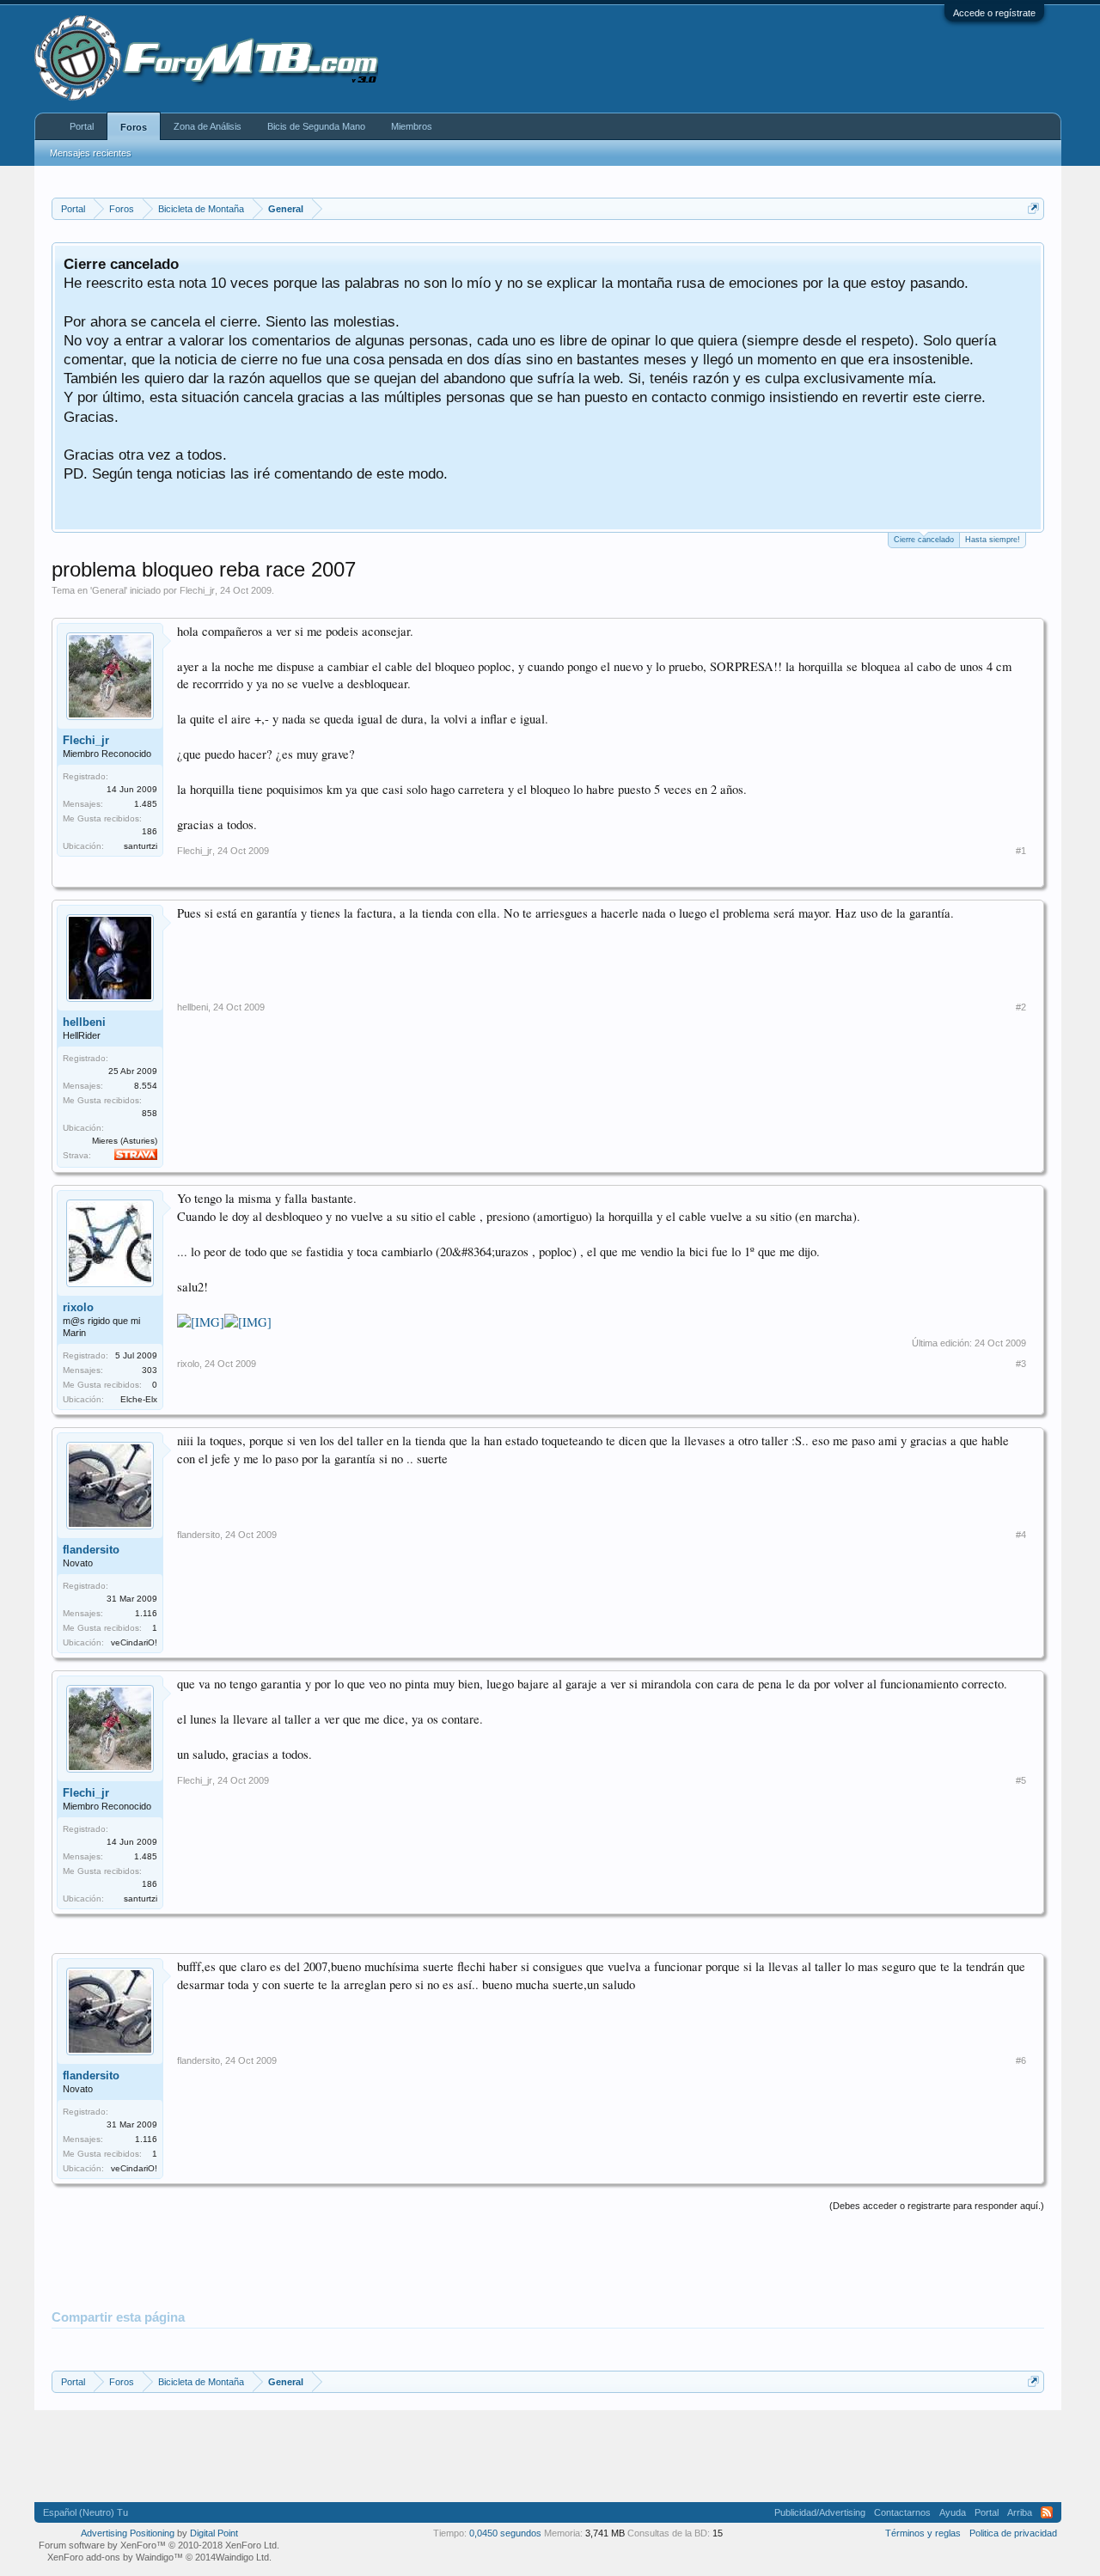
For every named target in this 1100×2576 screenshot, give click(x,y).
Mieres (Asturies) (125, 1141)
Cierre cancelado (924, 540)
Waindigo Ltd (242, 2557)
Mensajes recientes (91, 153)
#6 (1021, 2060)
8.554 (146, 1086)
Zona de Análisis (208, 126)
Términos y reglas (923, 2533)
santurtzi (141, 846)
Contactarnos (902, 2512)
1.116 (146, 1613)
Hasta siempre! (993, 540)
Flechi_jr (197, 590)
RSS (1047, 2512)
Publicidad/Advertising (820, 2512)
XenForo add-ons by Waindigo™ (115, 2557)
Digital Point (214, 2533)
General (109, 590)
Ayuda (953, 2512)
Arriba (1020, 2512)
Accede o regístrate (994, 13)
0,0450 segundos (505, 2533)
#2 (1021, 1007)
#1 (1021, 851)
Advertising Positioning (128, 2533)
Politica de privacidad (1013, 2533)
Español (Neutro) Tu (86, 2512)
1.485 (146, 804)
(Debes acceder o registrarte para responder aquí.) (937, 2206)
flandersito (91, 1550)
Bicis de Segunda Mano (316, 126)
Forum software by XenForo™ (159, 2545)
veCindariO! (134, 1642)
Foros (134, 127)
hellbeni (84, 1022)
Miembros (412, 126)
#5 (1021, 1780)
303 (150, 1370)
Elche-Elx (139, 1399)
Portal (82, 126)
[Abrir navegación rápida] (1033, 208)
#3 (1021, 1364)
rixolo (78, 1307)
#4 (1021, 1535)
